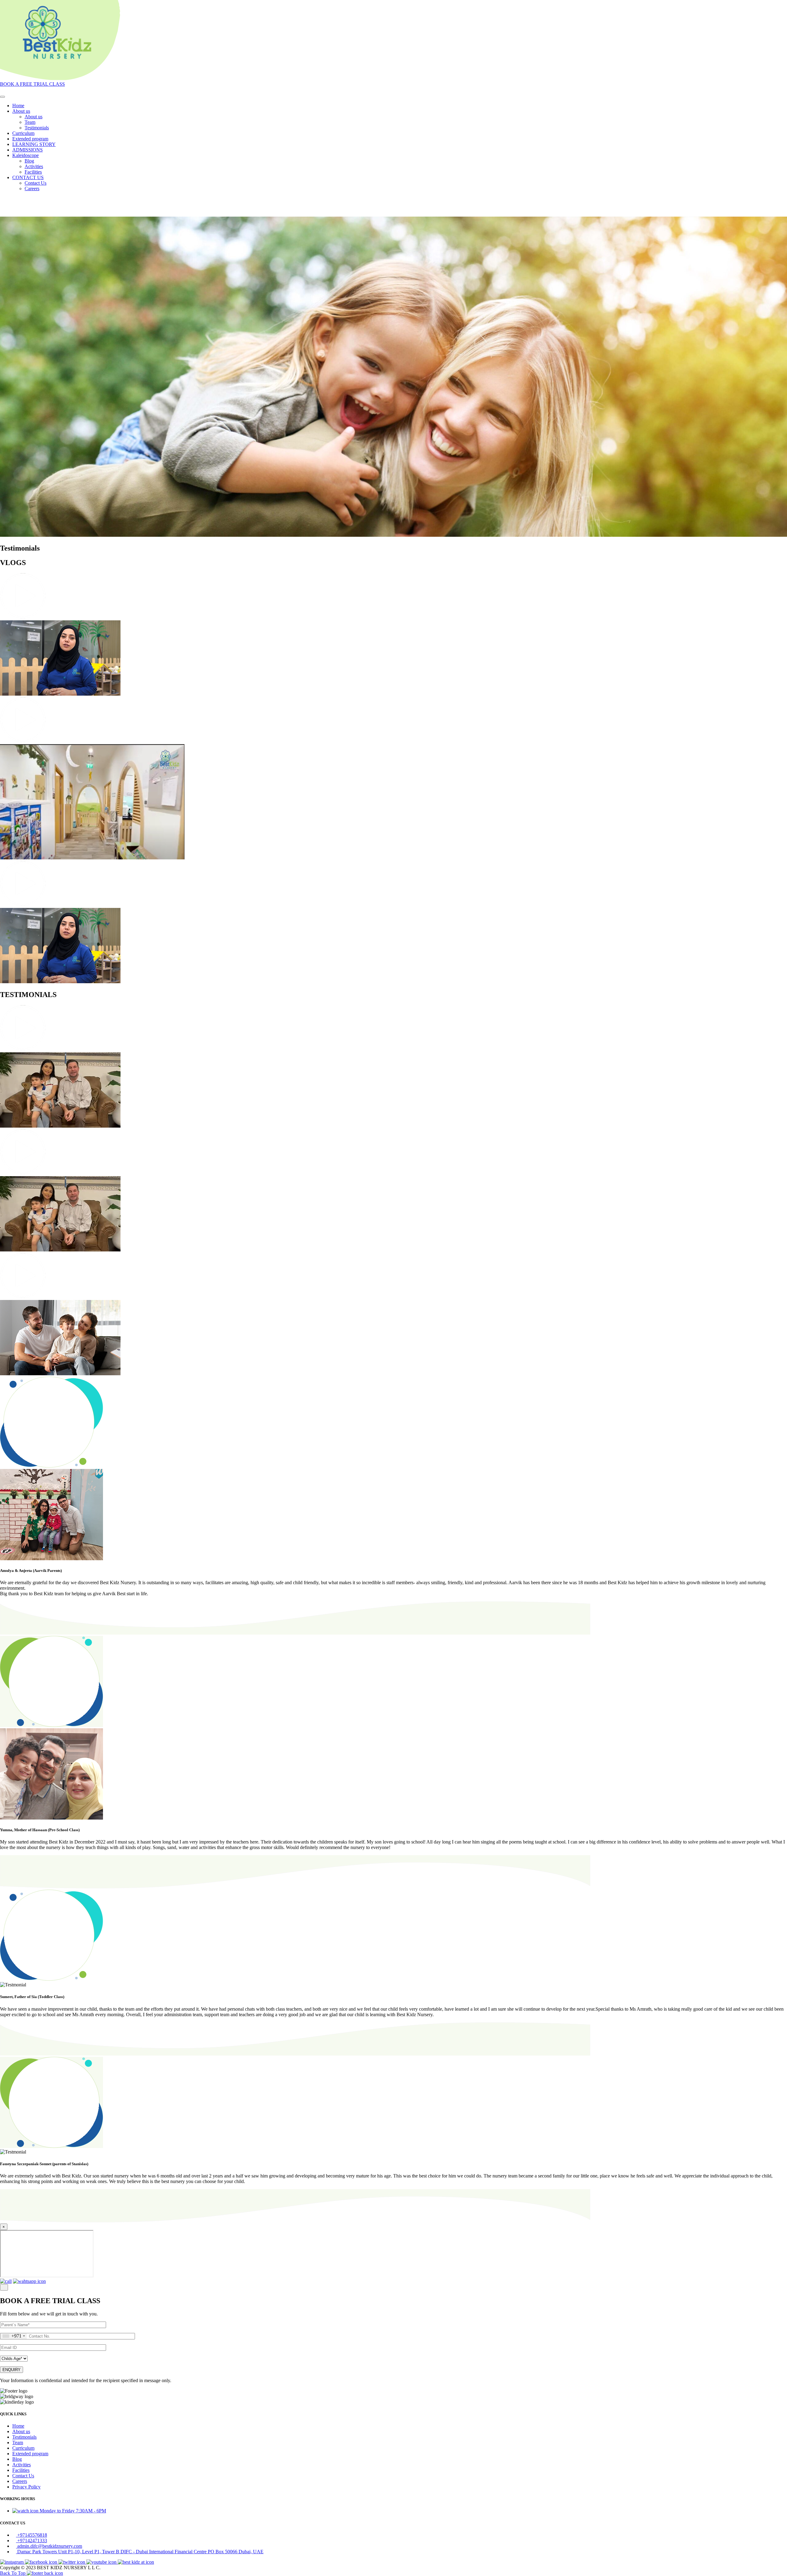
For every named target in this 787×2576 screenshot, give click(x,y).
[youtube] (102, 2562)
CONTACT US (28, 177)
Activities (34, 166)
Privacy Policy (26, 2487)
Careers (32, 188)
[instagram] (12, 2562)
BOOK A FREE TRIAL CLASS (32, 84)
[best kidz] (136, 2562)
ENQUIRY (12, 2370)
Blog (29, 161)
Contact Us (36, 183)
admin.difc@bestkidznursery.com (50, 2546)
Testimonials (37, 128)
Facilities (33, 172)
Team (30, 122)
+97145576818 (32, 2535)
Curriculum (23, 133)
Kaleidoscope (26, 155)
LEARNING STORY (34, 144)
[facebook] (42, 2562)
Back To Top (13, 2573)
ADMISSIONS (28, 150)
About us (21, 111)
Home (18, 106)
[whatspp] (29, 2281)
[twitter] (72, 2562)
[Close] (4, 2287)
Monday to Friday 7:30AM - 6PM (73, 2511)
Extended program (30, 139)
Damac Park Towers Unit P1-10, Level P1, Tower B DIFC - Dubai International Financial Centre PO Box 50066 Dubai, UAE (140, 2552)
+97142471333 (32, 2541)
